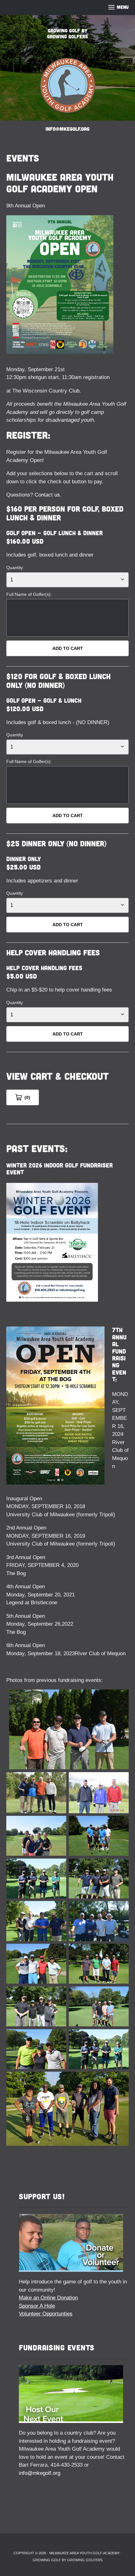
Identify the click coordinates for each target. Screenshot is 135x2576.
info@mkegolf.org (40, 2473)
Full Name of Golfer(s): (29, 594)
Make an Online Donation (48, 2298)
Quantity (15, 568)
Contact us (47, 495)
